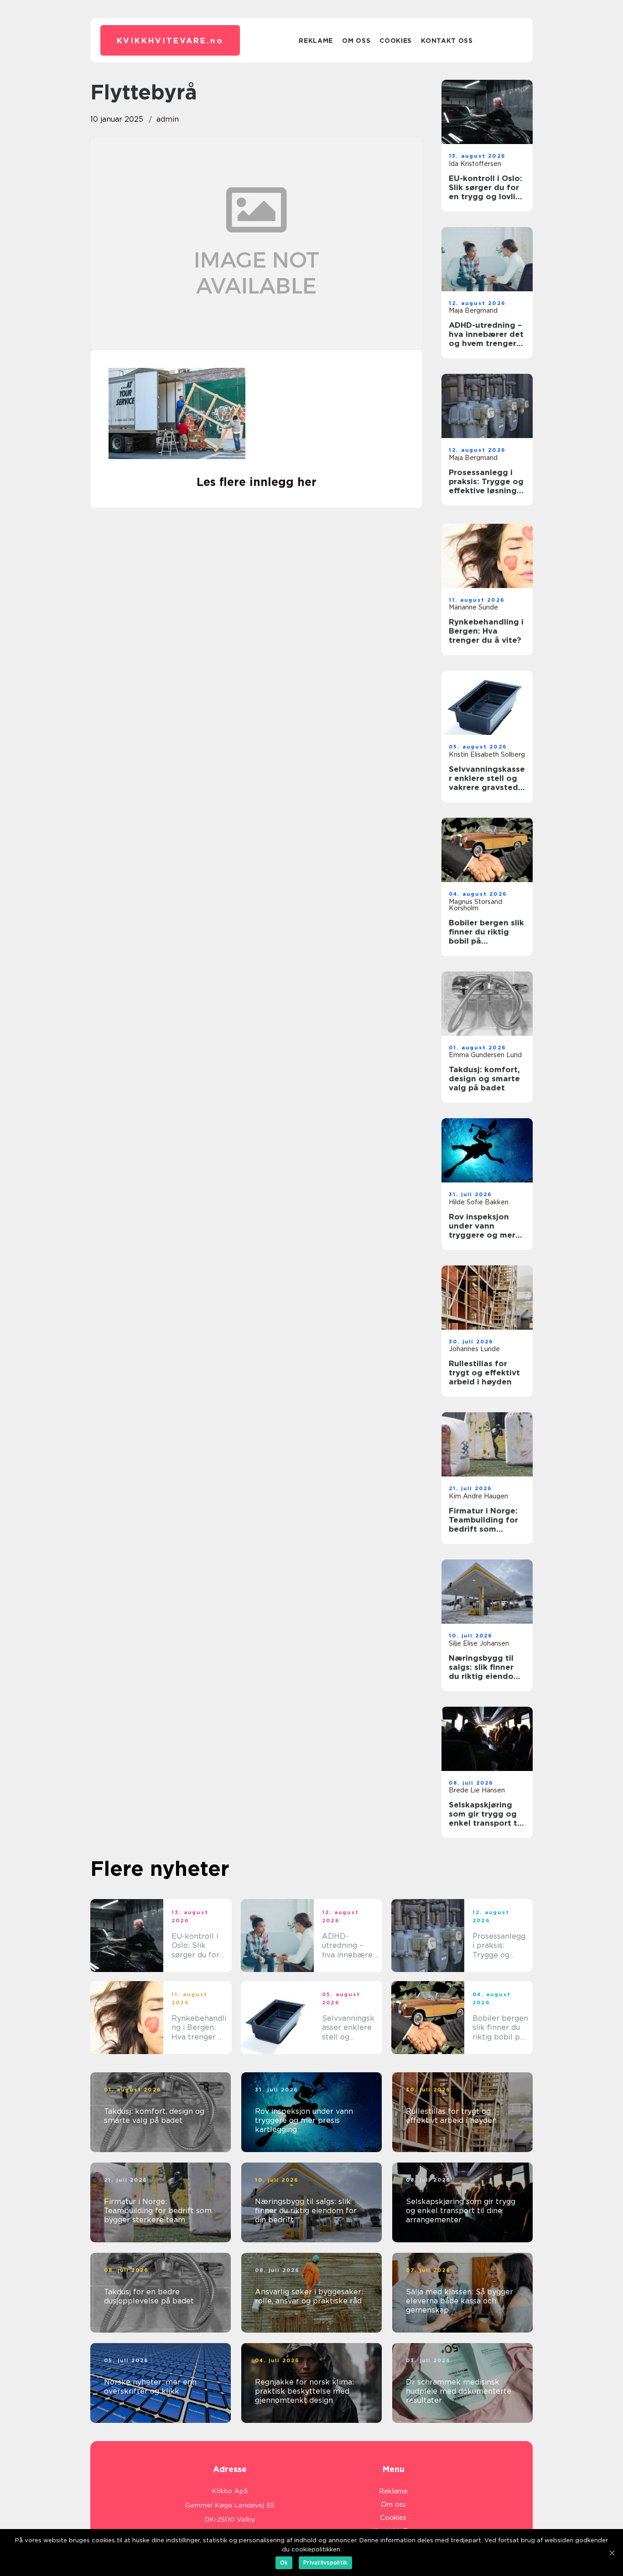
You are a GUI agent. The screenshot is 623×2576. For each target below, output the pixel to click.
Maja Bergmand (473, 310)
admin (168, 119)
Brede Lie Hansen (477, 1790)
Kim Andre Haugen (478, 1496)
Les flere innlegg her (257, 482)
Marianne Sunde (473, 607)
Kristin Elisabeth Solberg (487, 754)
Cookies (396, 41)
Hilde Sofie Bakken (479, 1202)
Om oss (356, 41)
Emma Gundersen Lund (485, 1055)
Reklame (316, 41)
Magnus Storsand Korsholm (475, 905)
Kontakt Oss (447, 41)
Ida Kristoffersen (475, 164)
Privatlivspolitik (325, 2563)
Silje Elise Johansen (479, 1643)
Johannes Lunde (474, 1349)
